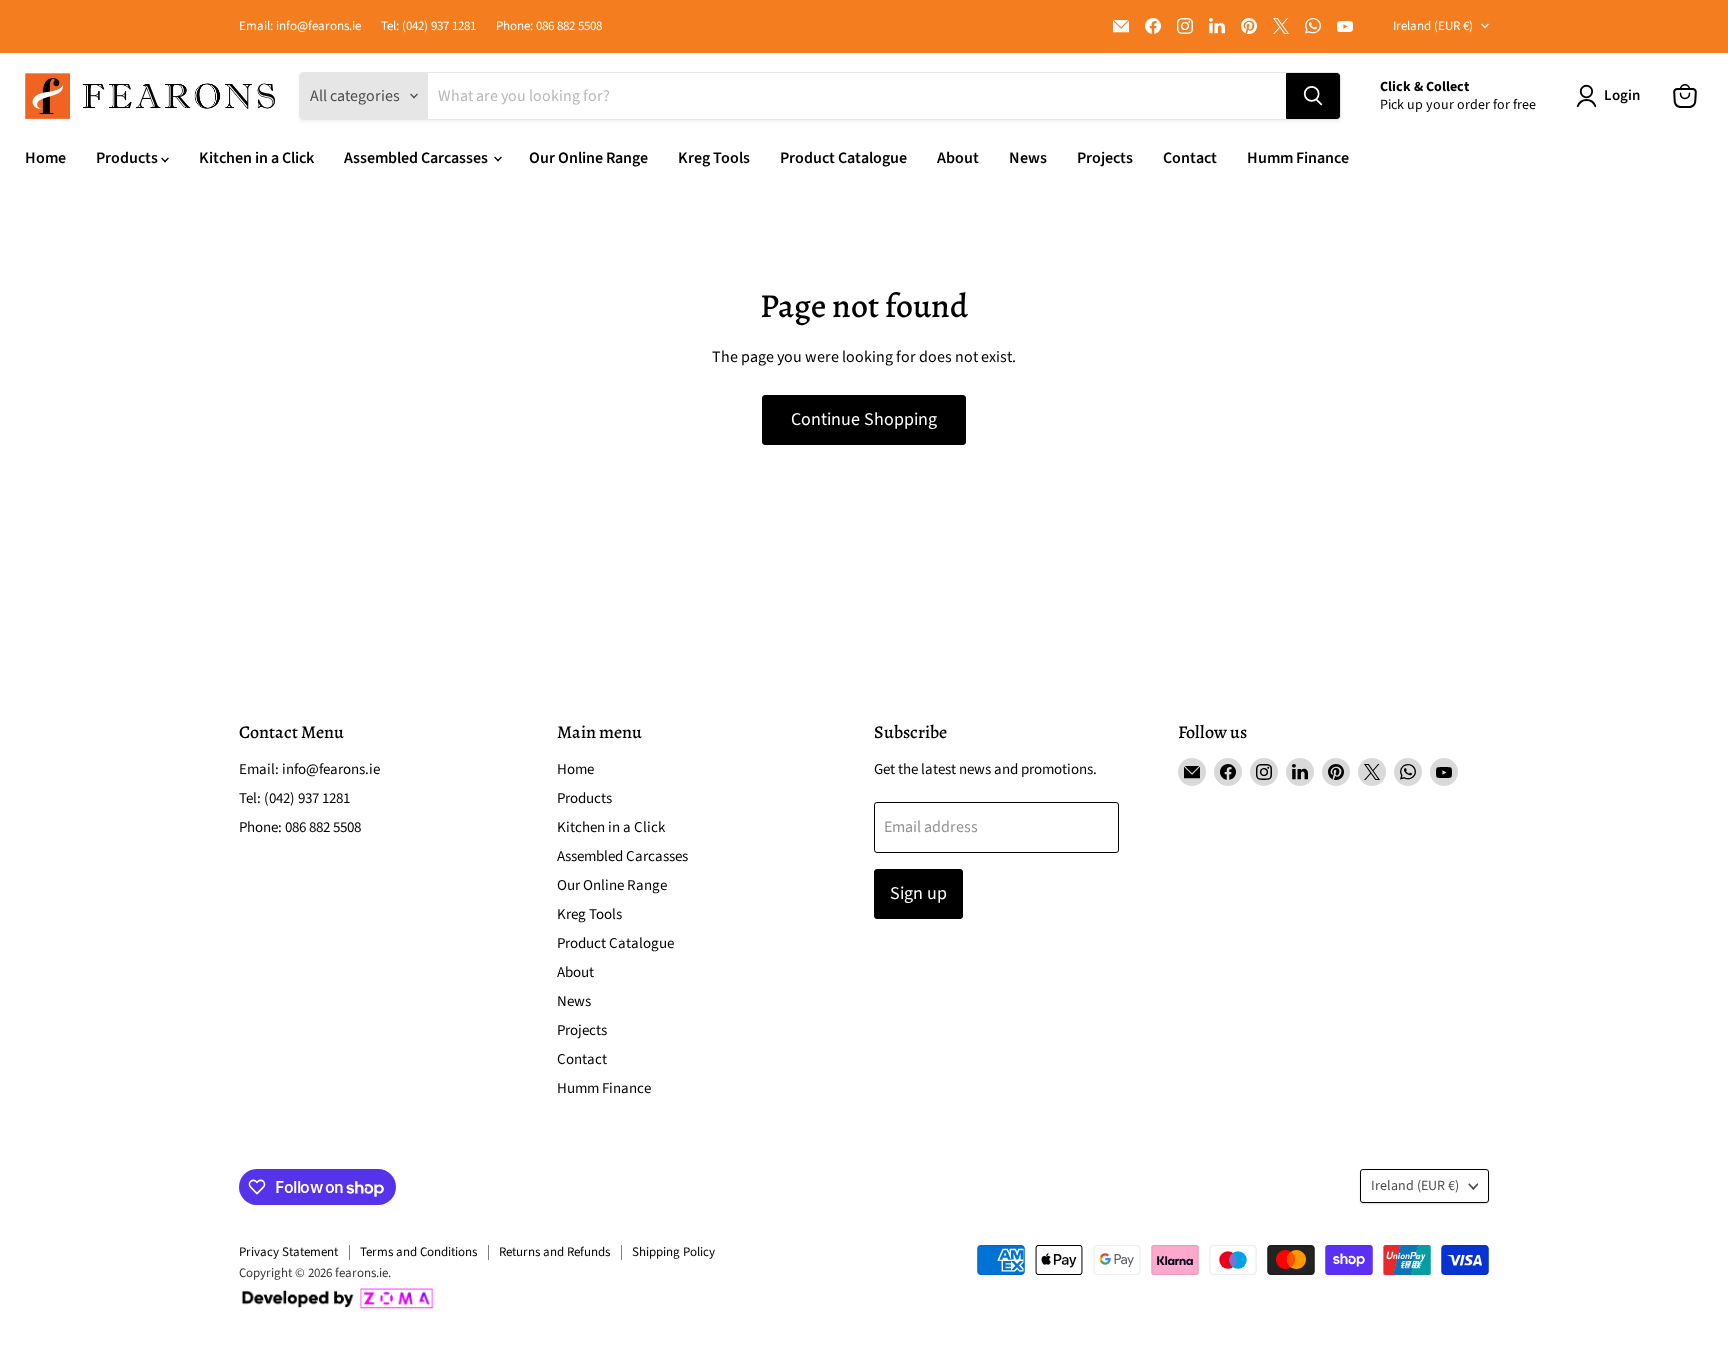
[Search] (1313, 96)
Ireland (1433, 26)
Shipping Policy (673, 1252)
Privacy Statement (288, 1252)
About (958, 158)
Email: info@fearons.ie (300, 26)
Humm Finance (1298, 158)
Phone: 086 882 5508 (549, 26)
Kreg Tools (714, 158)
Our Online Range (588, 158)
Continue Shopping (864, 419)
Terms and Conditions (418, 1252)
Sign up (918, 893)
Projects (1105, 158)
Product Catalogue (843, 158)
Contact (1190, 158)
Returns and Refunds (554, 1252)
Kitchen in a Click (256, 158)
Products (128, 158)
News (1028, 158)
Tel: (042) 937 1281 (428, 26)
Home (45, 158)
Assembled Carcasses (417, 158)
